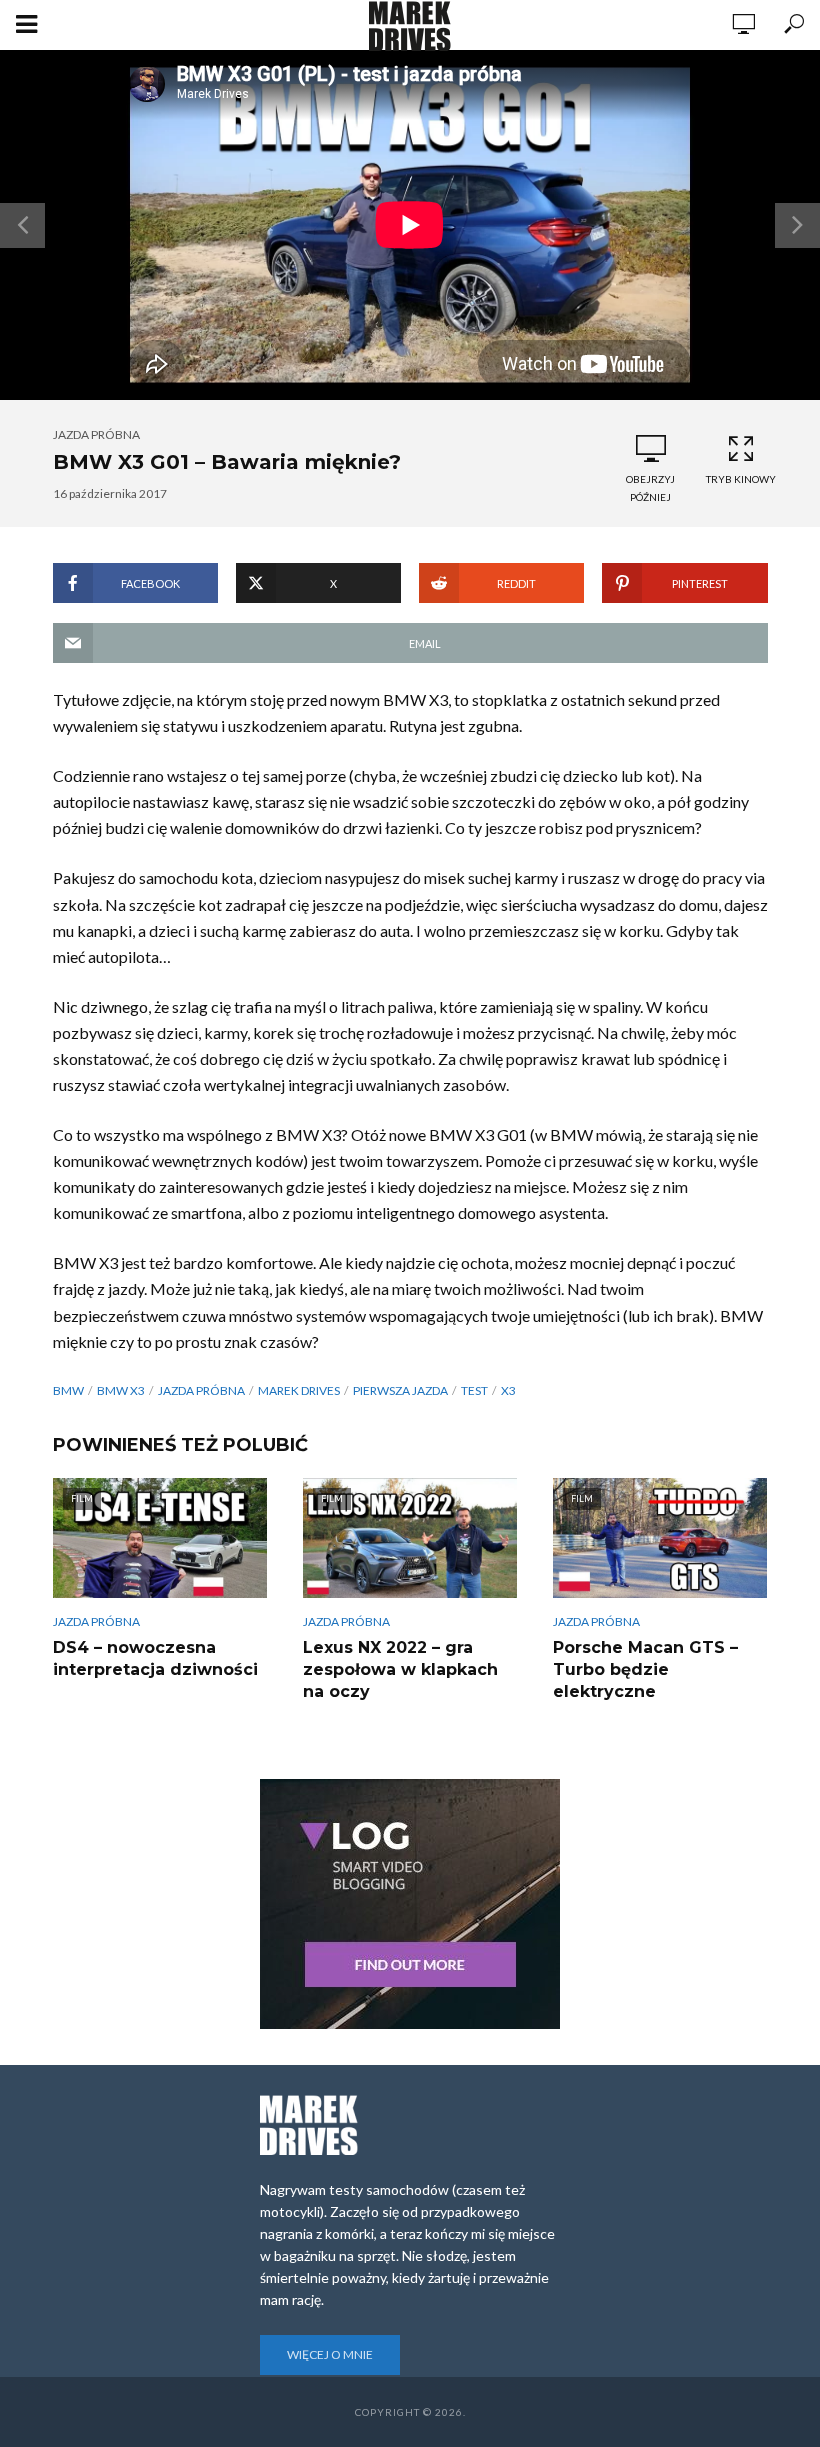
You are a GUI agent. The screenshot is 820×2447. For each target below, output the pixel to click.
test (474, 1390)
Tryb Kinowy (741, 479)
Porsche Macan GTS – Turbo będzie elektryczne (645, 1669)
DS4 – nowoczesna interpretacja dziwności (155, 1658)
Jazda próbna (96, 434)
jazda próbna (201, 1390)
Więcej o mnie (330, 2354)
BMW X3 (121, 1390)
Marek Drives (299, 1390)
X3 (508, 1390)
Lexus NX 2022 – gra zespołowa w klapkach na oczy (400, 1669)
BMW (68, 1390)
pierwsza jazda (400, 1390)
